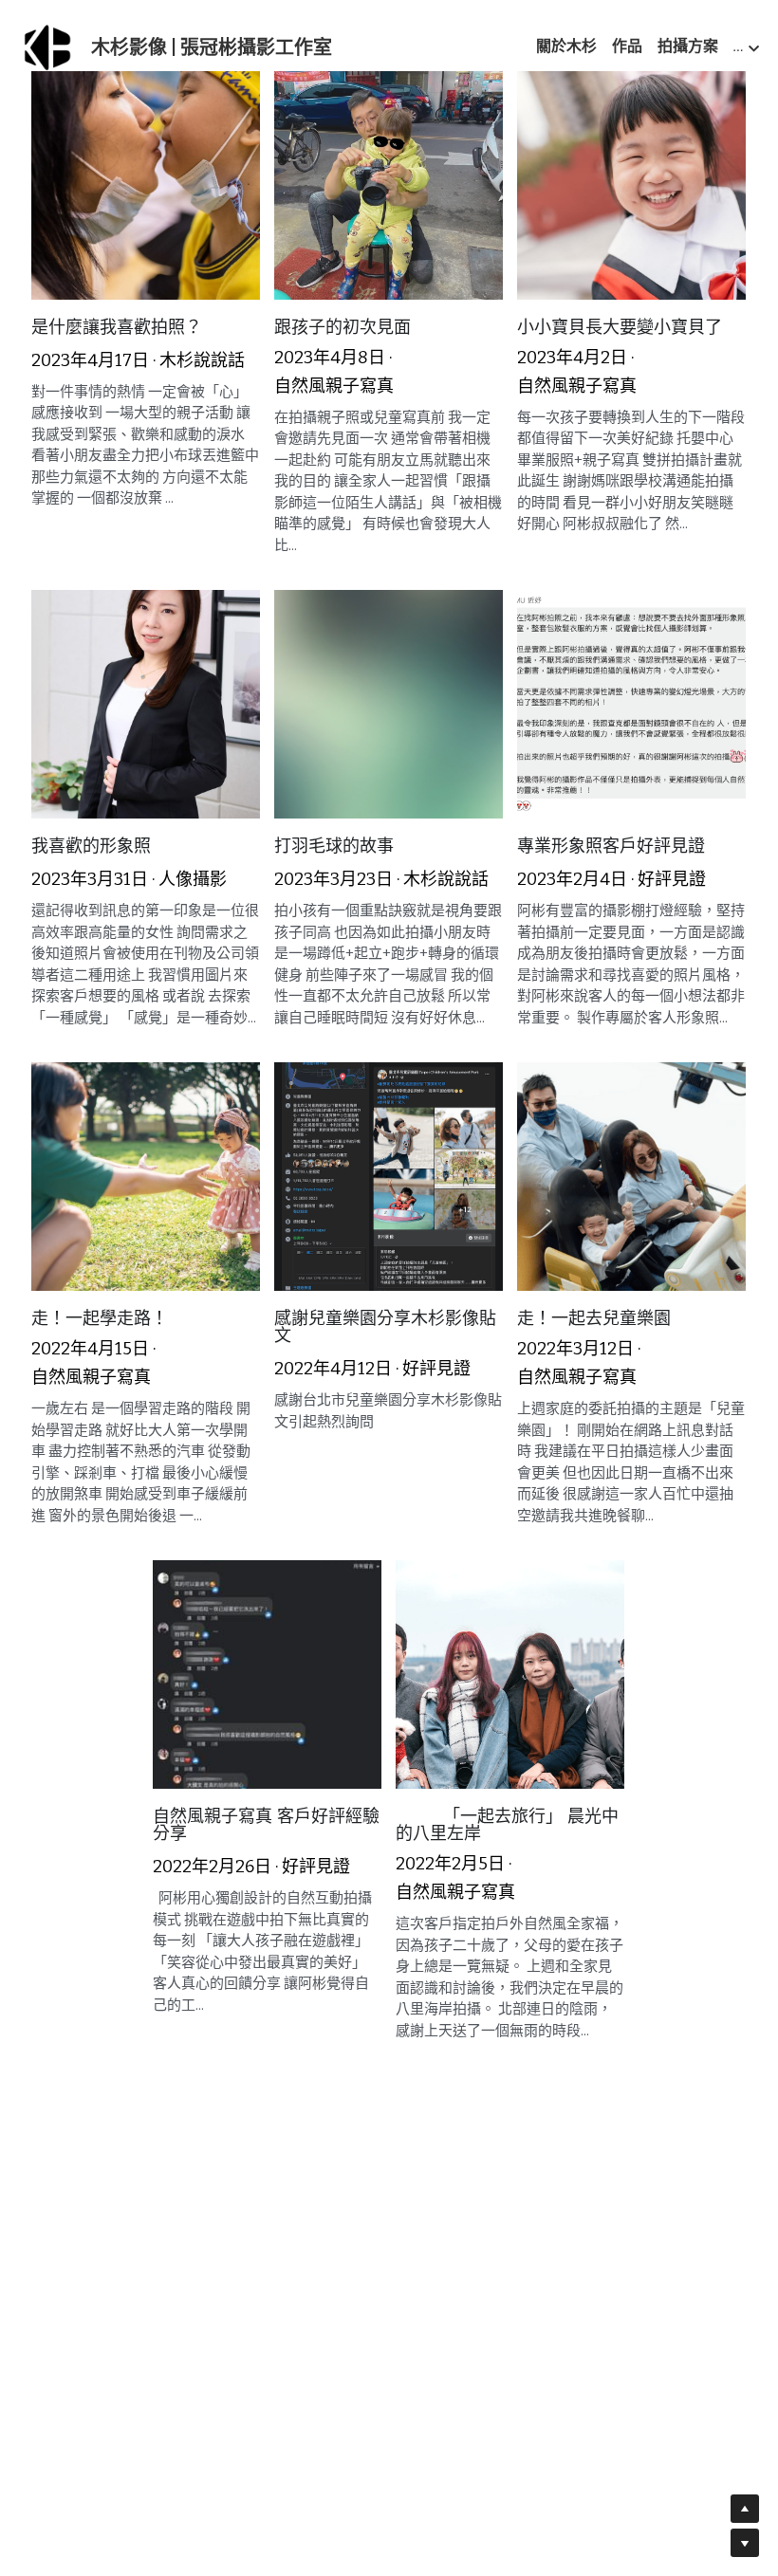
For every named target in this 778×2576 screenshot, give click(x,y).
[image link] (47, 46)
